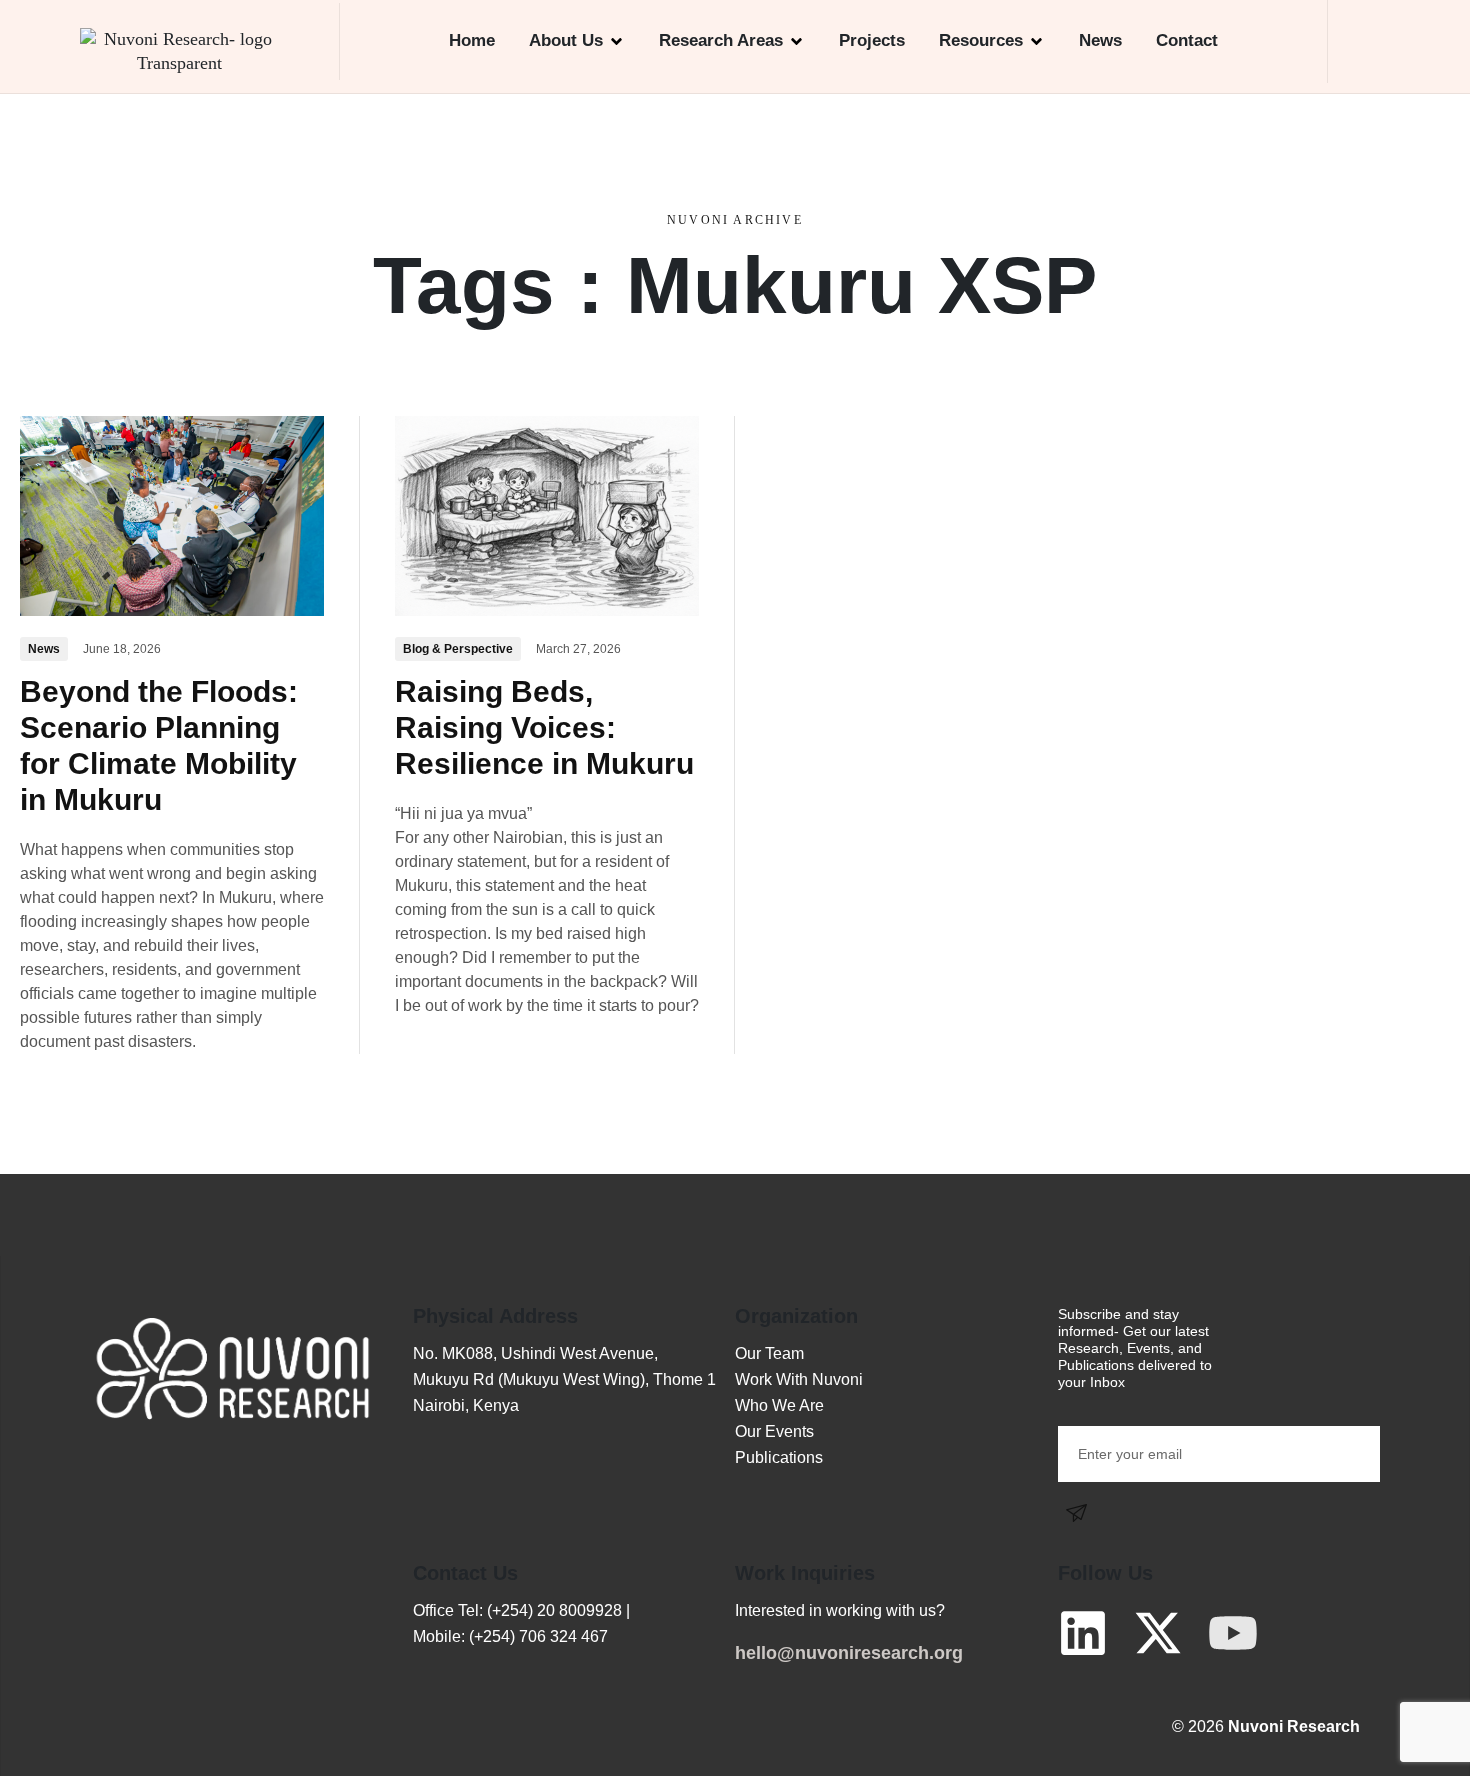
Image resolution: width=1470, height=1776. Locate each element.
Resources (981, 40)
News (1100, 40)
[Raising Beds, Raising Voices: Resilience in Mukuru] (547, 514)
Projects (872, 40)
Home (472, 40)
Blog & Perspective (458, 649)
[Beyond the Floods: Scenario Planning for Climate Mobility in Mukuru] (172, 514)
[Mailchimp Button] (1082, 1512)
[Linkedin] (1083, 1633)
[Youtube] (1233, 1633)
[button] (1372, 41)
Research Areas (721, 40)
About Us (566, 40)
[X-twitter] (1158, 1633)
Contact (1187, 40)
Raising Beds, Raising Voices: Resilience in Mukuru (544, 727)
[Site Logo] (180, 50)
